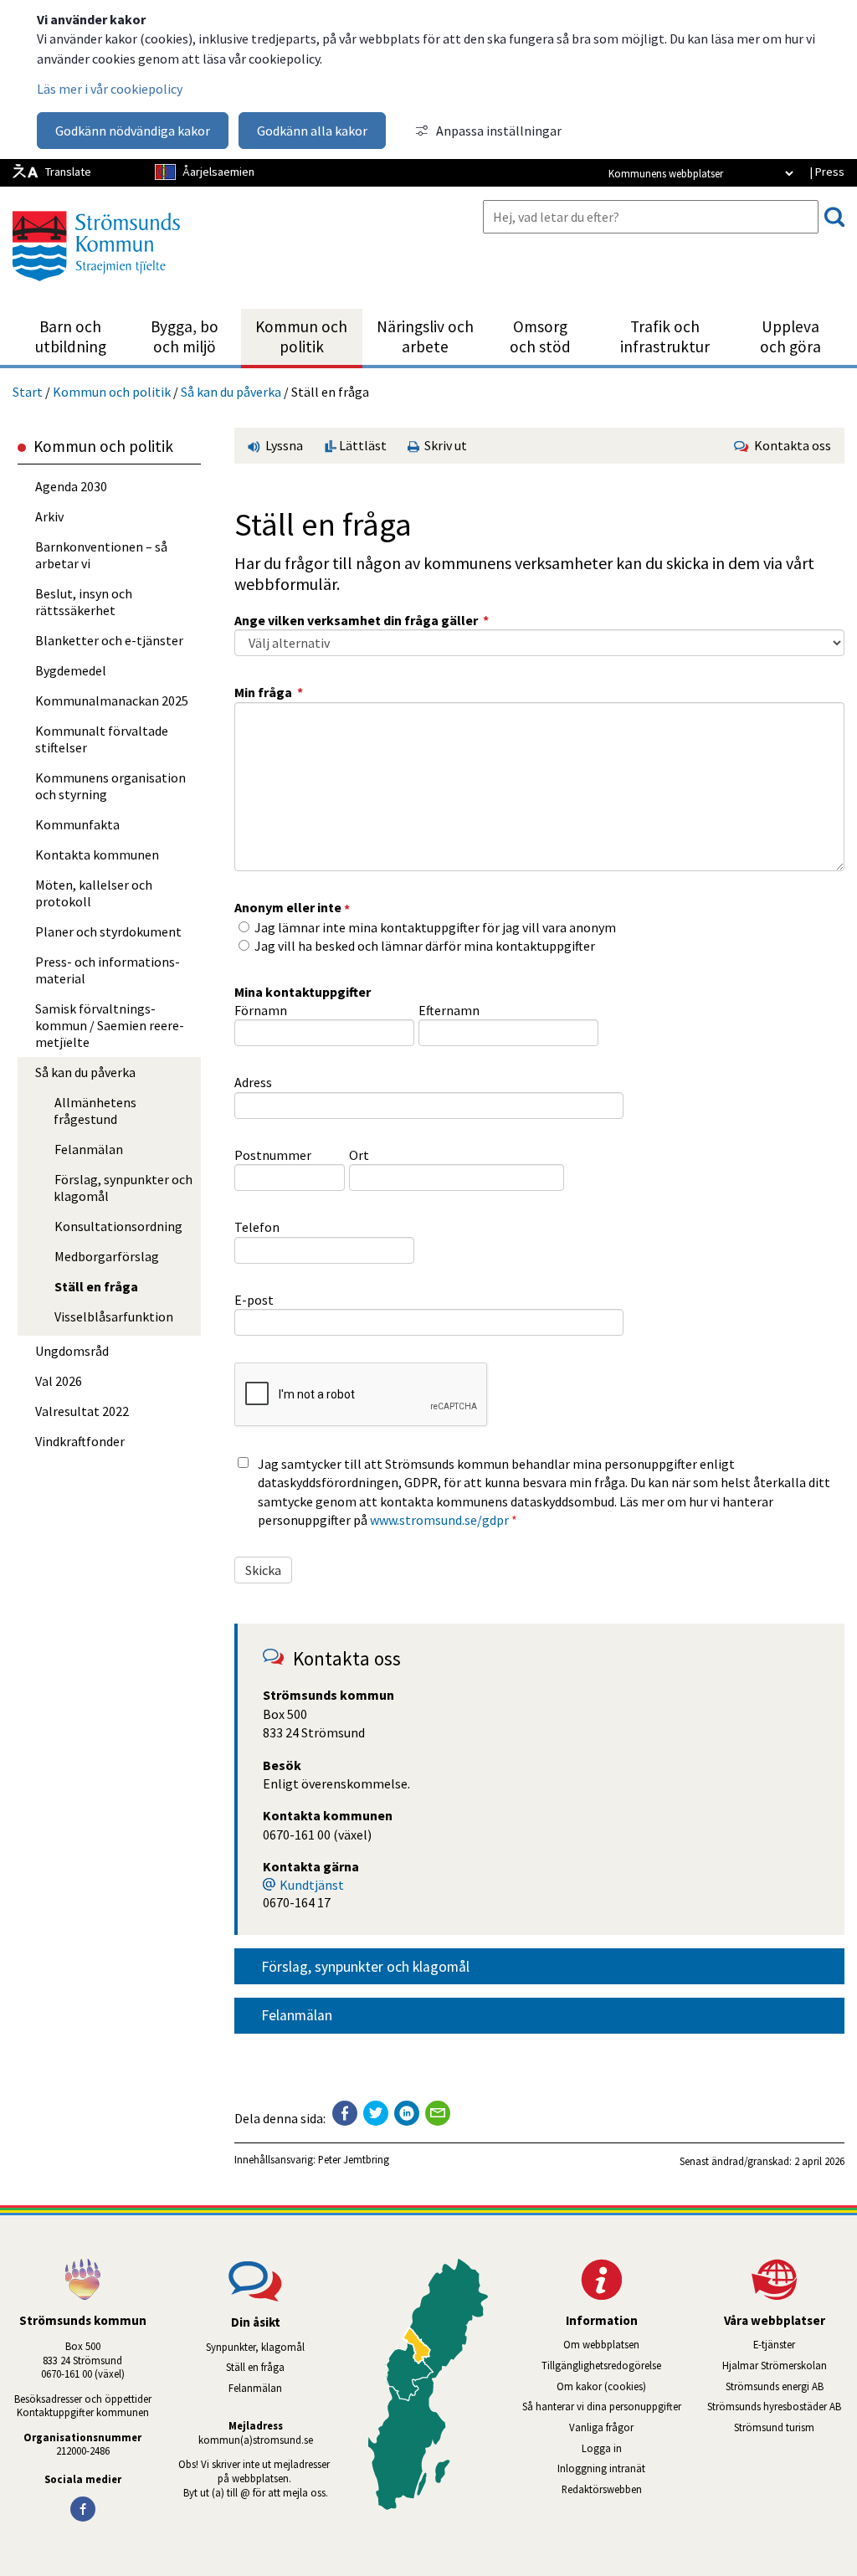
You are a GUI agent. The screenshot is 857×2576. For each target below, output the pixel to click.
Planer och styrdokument (108, 931)
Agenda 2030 (71, 486)
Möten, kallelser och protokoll (94, 893)
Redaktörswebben (602, 2489)
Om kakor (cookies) (601, 2386)
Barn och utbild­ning (71, 336)
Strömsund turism (795, 2427)
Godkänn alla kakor (312, 131)
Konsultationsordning (118, 1226)
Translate (68, 172)
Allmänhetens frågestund (95, 1111)
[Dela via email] (438, 2113)
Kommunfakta (77, 824)
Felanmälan (297, 2015)
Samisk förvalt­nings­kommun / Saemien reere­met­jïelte (110, 1025)
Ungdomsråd (72, 1351)
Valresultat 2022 (82, 1411)
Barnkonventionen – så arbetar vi (101, 555)
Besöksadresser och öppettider (83, 2399)
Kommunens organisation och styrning (110, 786)
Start (28, 392)
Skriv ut (443, 445)
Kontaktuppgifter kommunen (83, 2412)
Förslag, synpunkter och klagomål (365, 1967)
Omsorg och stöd (540, 336)
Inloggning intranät (621, 2468)
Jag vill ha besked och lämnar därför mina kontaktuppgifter (425, 946)
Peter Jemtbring (354, 2159)
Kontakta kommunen (97, 854)
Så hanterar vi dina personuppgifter (602, 2406)
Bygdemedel (71, 670)
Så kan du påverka (231, 392)
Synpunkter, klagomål (255, 2347)
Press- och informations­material (108, 970)
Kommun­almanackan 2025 (112, 700)
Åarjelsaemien (218, 172)
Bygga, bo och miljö (185, 336)
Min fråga (269, 692)
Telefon (257, 1227)
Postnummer (273, 1155)
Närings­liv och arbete (425, 336)
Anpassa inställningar (499, 131)
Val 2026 (59, 1381)
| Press (827, 172)
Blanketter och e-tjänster (109, 640)
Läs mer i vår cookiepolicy (110, 89)
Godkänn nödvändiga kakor (133, 131)
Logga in (602, 2448)
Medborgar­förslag (107, 1256)
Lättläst (362, 445)
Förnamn (261, 1010)
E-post (254, 1300)
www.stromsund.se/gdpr (439, 1520)
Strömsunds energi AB (791, 2386)
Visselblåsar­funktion (114, 1316)
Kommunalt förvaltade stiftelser (102, 739)
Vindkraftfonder (80, 1441)
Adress (253, 1082)
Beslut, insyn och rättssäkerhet (84, 602)
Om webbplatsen (601, 2344)
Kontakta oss (790, 445)
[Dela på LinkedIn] (407, 2113)
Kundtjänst (312, 1885)
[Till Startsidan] (96, 287)
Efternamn (449, 1010)
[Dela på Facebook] (345, 2113)
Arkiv (49, 516)
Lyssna (283, 445)
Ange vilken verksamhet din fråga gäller (362, 620)
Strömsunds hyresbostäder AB (782, 2406)
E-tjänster (805, 2344)
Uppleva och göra (790, 336)
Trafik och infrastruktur (665, 336)
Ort (359, 1155)
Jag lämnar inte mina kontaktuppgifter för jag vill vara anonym (435, 927)
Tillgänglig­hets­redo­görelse (601, 2365)
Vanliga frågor (601, 2427)
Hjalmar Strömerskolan (790, 2365)
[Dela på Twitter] (376, 2113)
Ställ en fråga (96, 1286)
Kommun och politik (301, 336)
